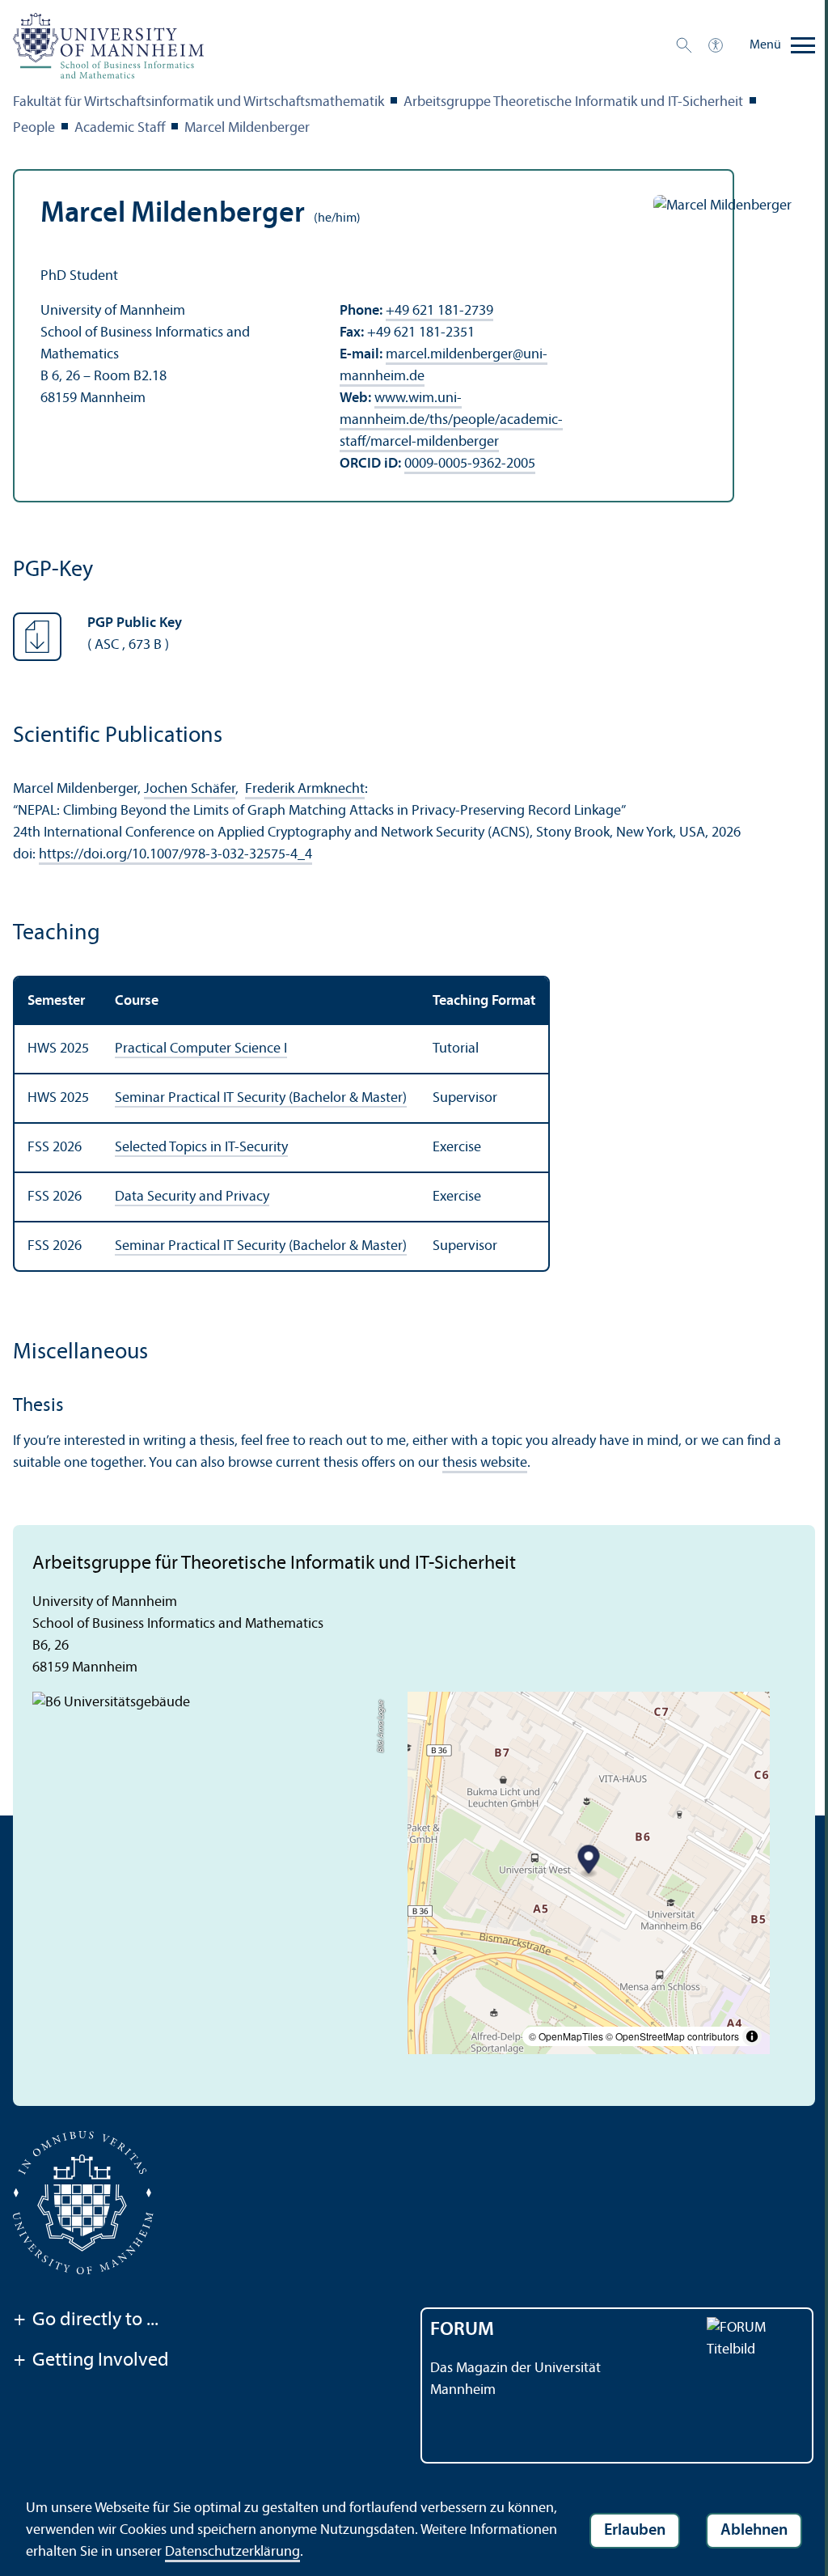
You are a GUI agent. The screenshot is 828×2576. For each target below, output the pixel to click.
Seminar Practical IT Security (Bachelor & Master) (261, 1098)
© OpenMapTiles (566, 2036)
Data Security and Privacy (192, 1197)
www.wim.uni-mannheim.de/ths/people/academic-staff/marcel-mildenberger (451, 420)
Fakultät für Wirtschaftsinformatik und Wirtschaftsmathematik (199, 102)
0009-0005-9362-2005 (470, 464)
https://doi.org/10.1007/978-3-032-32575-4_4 (175, 855)
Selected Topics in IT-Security (201, 1148)
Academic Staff (120, 128)
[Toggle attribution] (752, 2036)
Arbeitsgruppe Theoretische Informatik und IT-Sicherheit (573, 102)
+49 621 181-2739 (439, 311)
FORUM (462, 2330)
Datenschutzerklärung (232, 2552)
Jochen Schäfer (190, 789)
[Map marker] (589, 1861)
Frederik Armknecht (305, 789)
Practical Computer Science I (201, 1049)
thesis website (485, 1463)
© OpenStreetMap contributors (672, 2036)
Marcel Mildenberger (247, 128)
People (34, 128)
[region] (414, 1124)
